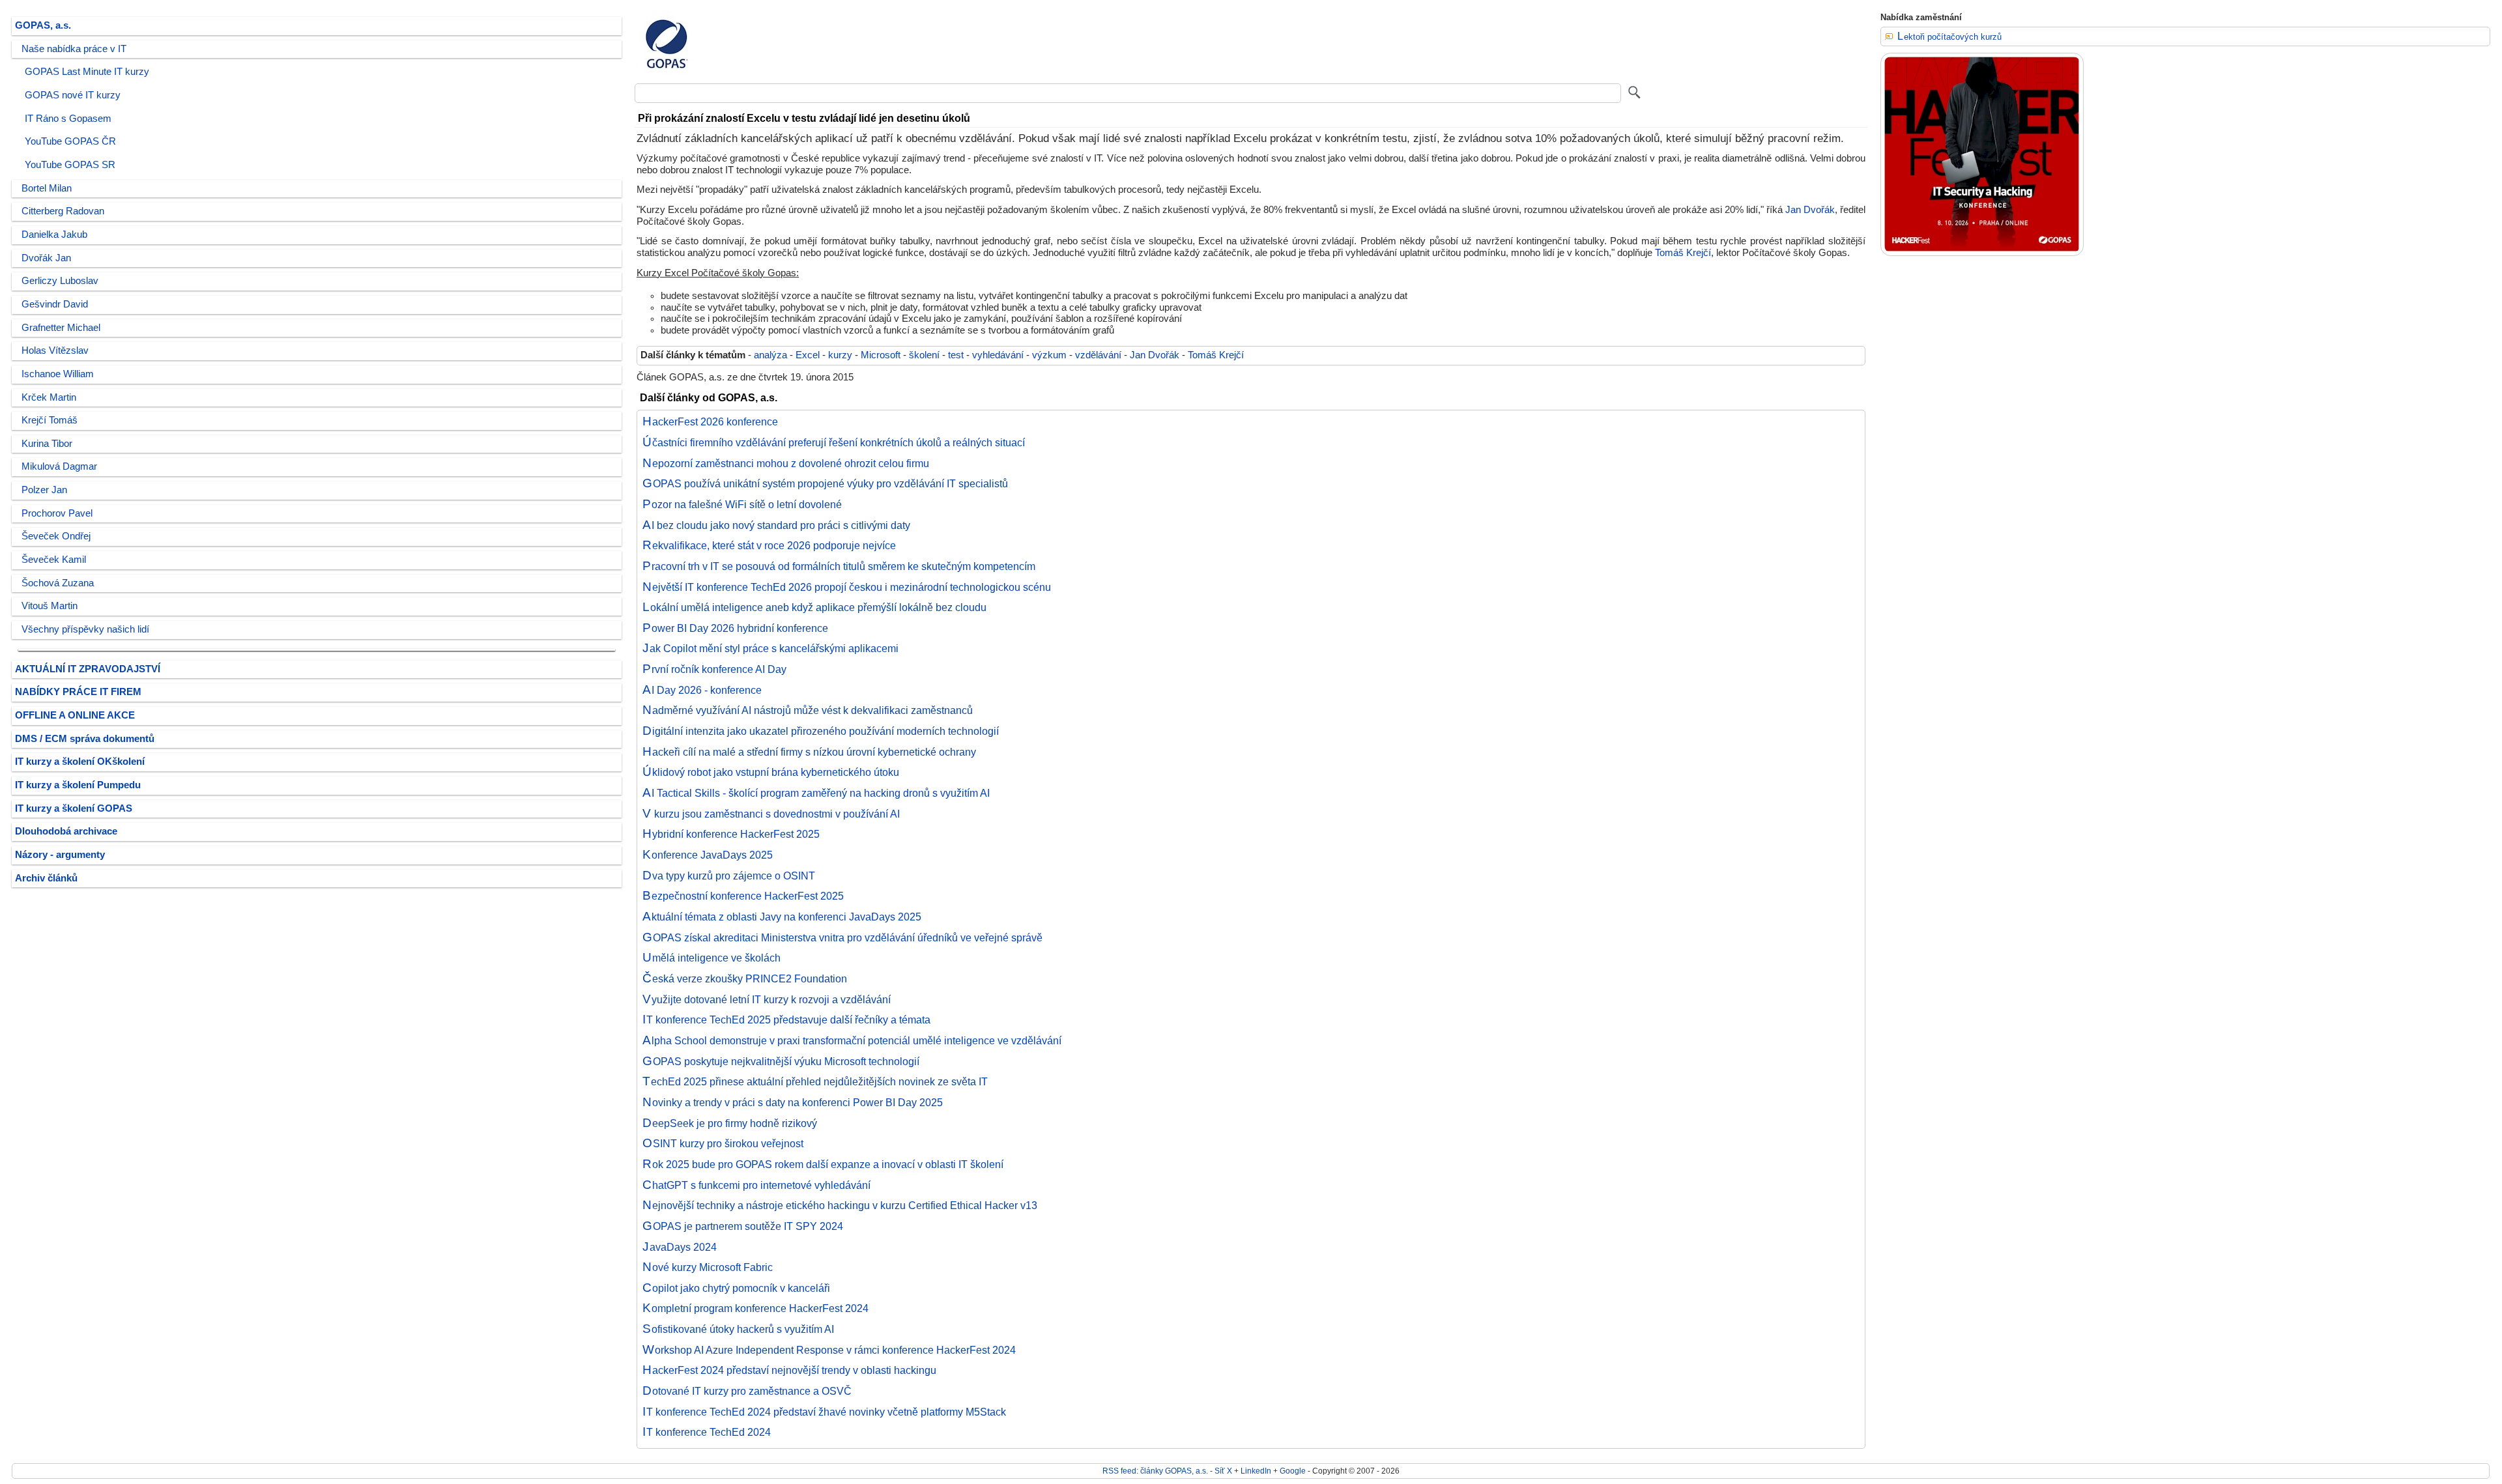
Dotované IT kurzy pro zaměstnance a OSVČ (747, 1391)
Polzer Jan (44, 490)
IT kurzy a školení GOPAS (74, 808)
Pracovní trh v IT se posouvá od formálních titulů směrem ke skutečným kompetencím (839, 566)
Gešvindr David (55, 304)
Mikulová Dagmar (59, 466)
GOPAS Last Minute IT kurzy (87, 72)
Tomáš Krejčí (1683, 253)
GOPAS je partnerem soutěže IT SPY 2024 (743, 1226)
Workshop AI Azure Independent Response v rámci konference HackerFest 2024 (829, 1350)
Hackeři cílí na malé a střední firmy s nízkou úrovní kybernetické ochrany (809, 752)
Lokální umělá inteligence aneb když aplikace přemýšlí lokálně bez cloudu (814, 607)
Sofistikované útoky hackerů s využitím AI (738, 1329)
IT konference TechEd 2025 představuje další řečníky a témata (786, 1020)
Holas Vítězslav (55, 350)
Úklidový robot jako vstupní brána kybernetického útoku (771, 772)
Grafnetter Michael (61, 328)
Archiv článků (46, 878)
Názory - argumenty (60, 855)
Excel (808, 355)
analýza (770, 355)
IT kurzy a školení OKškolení (80, 762)
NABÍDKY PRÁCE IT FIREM (78, 692)
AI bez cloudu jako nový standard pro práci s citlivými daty (776, 525)
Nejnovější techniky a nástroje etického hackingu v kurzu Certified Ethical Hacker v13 (840, 1205)
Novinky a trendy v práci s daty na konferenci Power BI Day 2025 (793, 1102)
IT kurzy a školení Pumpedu (78, 785)
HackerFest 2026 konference (710, 421)
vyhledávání (998, 355)
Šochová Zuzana (58, 583)
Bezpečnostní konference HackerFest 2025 (743, 896)
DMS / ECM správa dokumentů (85, 739)
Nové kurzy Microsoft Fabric (708, 1267)
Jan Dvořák (1810, 210)
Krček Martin (49, 397)
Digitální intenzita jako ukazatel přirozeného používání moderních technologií (821, 731)
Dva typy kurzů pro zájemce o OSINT (729, 876)
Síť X (1223, 1471)
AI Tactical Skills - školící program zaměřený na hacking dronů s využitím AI (816, 793)
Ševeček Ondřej (56, 536)
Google (1293, 1471)
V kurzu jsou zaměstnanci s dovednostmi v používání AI (771, 814)
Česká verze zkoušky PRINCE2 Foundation (745, 978)
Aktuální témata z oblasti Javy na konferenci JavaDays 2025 (782, 917)
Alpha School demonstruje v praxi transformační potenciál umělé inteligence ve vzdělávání (852, 1040)
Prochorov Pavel (57, 513)
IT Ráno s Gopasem (68, 119)
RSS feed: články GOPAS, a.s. (1155, 1471)
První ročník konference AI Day (714, 669)
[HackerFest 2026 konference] (1982, 253)
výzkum (1049, 355)
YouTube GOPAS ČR (70, 141)
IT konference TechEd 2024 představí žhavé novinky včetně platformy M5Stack (824, 1412)
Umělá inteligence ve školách (712, 958)
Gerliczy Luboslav (60, 281)
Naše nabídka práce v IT (74, 49)
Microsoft (881, 355)
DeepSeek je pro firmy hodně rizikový (730, 1123)
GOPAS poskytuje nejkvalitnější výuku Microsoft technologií (781, 1061)
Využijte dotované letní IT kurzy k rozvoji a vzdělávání (767, 999)
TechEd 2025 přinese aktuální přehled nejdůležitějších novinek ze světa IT (815, 1081)
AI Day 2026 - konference (702, 690)
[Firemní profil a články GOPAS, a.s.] (667, 74)
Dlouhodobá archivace (66, 831)
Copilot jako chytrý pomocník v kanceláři (736, 1288)
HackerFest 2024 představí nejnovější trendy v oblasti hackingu (789, 1370)
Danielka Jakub (54, 235)
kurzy (840, 355)
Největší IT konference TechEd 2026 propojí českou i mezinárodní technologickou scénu (847, 587)
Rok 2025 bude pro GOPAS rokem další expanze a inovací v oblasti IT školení (823, 1164)
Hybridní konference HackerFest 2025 (731, 834)
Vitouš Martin (50, 606)
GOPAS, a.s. (43, 25)
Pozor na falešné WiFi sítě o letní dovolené (742, 504)
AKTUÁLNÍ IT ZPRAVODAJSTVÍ (88, 669)
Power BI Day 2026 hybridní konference (735, 628)
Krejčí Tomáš (50, 420)
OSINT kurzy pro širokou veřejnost (723, 1143)
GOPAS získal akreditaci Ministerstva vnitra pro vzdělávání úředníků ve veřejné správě (842, 937)
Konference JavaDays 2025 (708, 855)
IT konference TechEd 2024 (707, 1432)
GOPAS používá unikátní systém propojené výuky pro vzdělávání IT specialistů (825, 483)
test (956, 355)
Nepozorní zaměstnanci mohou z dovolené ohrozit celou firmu (786, 463)
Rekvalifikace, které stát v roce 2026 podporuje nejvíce (769, 545)
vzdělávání (1098, 355)
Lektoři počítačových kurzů (1949, 37)
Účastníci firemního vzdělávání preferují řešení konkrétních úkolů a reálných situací (834, 442)
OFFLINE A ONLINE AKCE (75, 715)
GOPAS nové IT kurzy (73, 95)
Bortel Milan (47, 188)
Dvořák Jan (46, 258)
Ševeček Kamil (54, 560)
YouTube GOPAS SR (70, 165)
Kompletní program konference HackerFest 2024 (755, 1308)
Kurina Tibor (47, 444)
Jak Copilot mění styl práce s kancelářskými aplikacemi (770, 648)
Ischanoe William (58, 374)
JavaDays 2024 (680, 1247)
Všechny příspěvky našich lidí (85, 629)
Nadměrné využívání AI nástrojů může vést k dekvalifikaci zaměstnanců (808, 710)
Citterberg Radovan (63, 211)
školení (924, 355)
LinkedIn (1256, 1471)
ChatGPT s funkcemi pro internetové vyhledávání (756, 1185)
